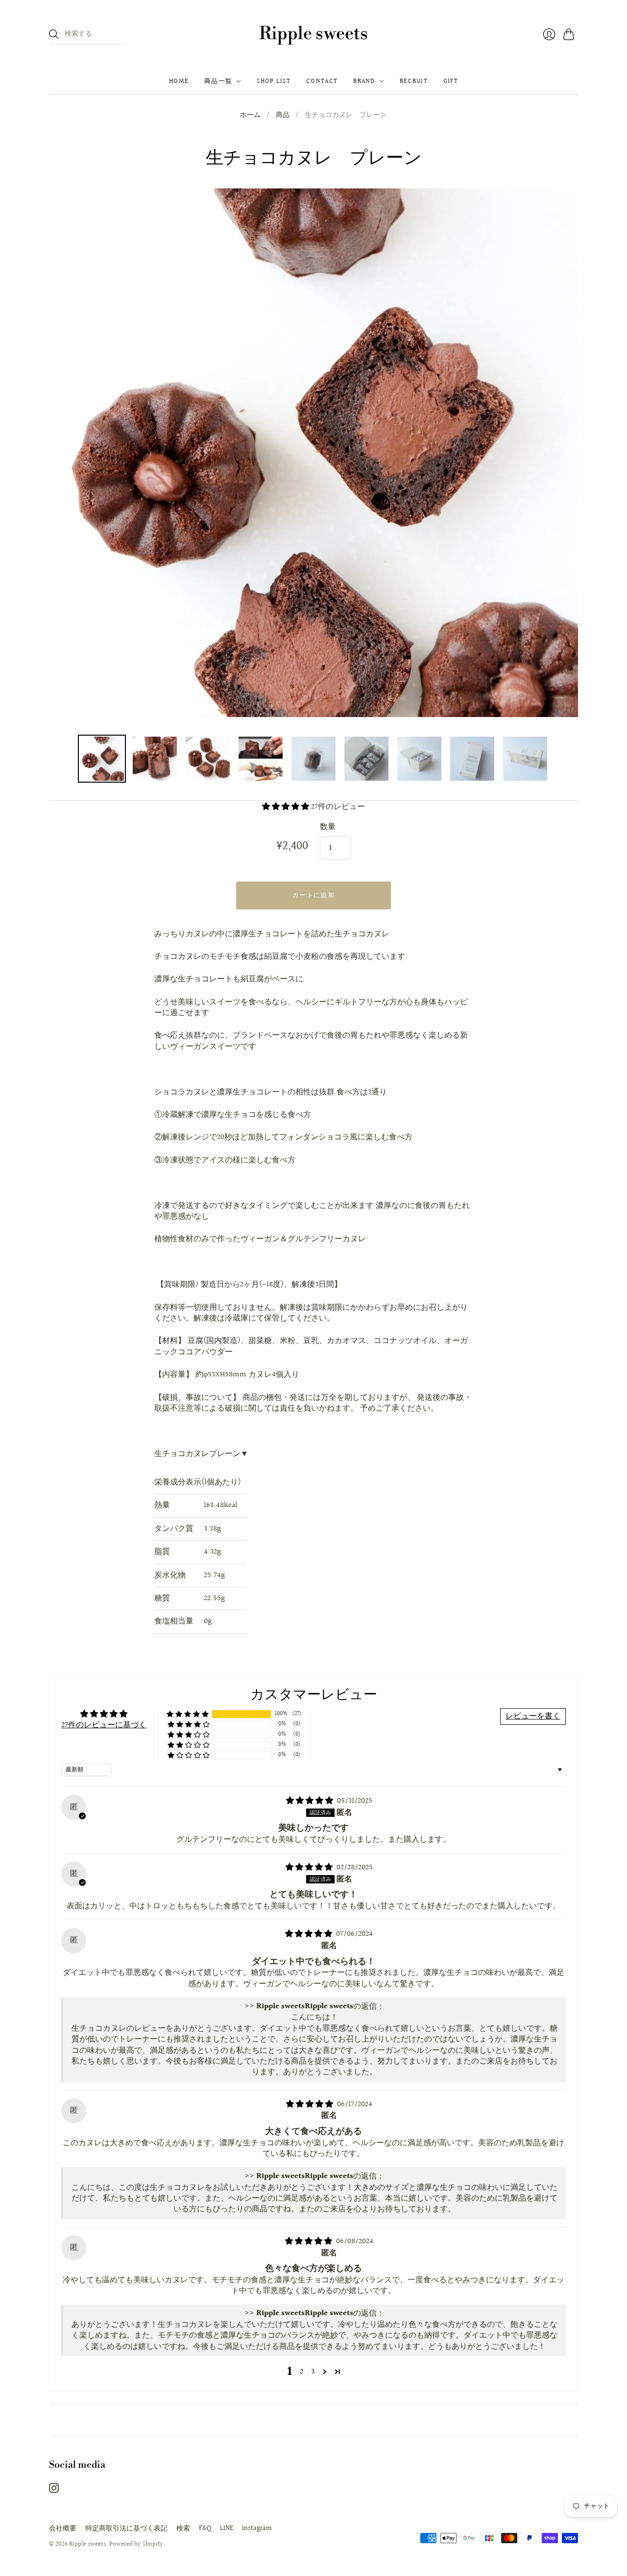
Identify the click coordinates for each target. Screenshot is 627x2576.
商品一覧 (218, 81)
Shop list (274, 81)
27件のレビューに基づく (104, 1725)
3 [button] (313, 2372)
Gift (451, 81)
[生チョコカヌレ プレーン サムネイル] (102, 759)
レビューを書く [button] (533, 1716)
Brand (364, 81)
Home (179, 81)
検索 (183, 2529)
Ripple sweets (313, 34)
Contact (322, 81)
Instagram (257, 2529)
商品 (283, 116)
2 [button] (301, 2372)
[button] (287, 807)
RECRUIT (414, 81)
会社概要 (63, 2529)
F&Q (205, 2529)
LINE (227, 2529)
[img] (311, 1801)
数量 (328, 827)
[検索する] (54, 34)
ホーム (250, 116)
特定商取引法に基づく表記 (126, 2529)
